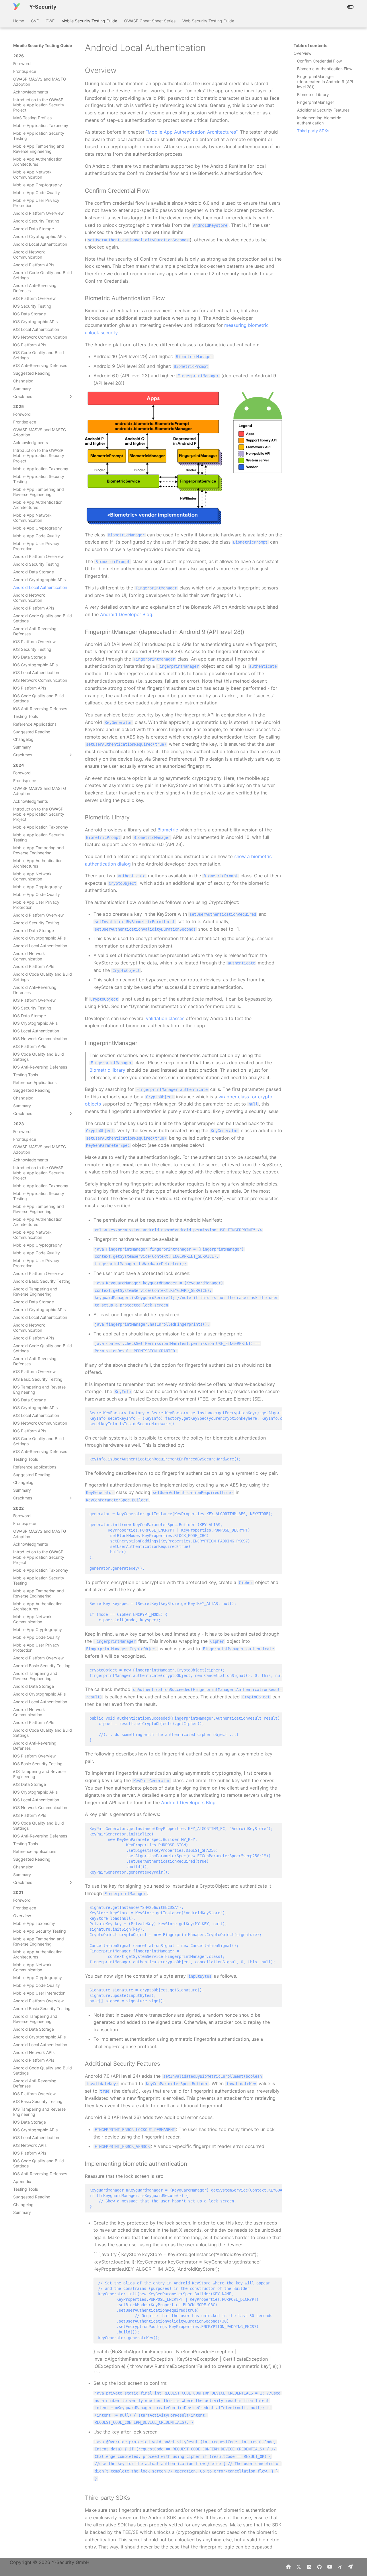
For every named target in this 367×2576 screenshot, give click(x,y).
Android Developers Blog (188, 1802)
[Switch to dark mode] (350, 7)
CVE (35, 21)
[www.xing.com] (340, 2567)
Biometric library (107, 1070)
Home (19, 21)
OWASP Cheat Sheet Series (150, 21)
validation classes (165, 1018)
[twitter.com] (299, 2567)
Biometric (168, 830)
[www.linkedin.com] (309, 2567)
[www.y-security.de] (288, 2567)
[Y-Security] (17, 7)
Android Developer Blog (126, 614)
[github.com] (319, 2567)
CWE (50, 21)
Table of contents (311, 45)
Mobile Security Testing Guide (89, 21)
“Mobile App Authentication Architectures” (192, 132)
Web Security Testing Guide (208, 21)
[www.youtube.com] (330, 2567)
